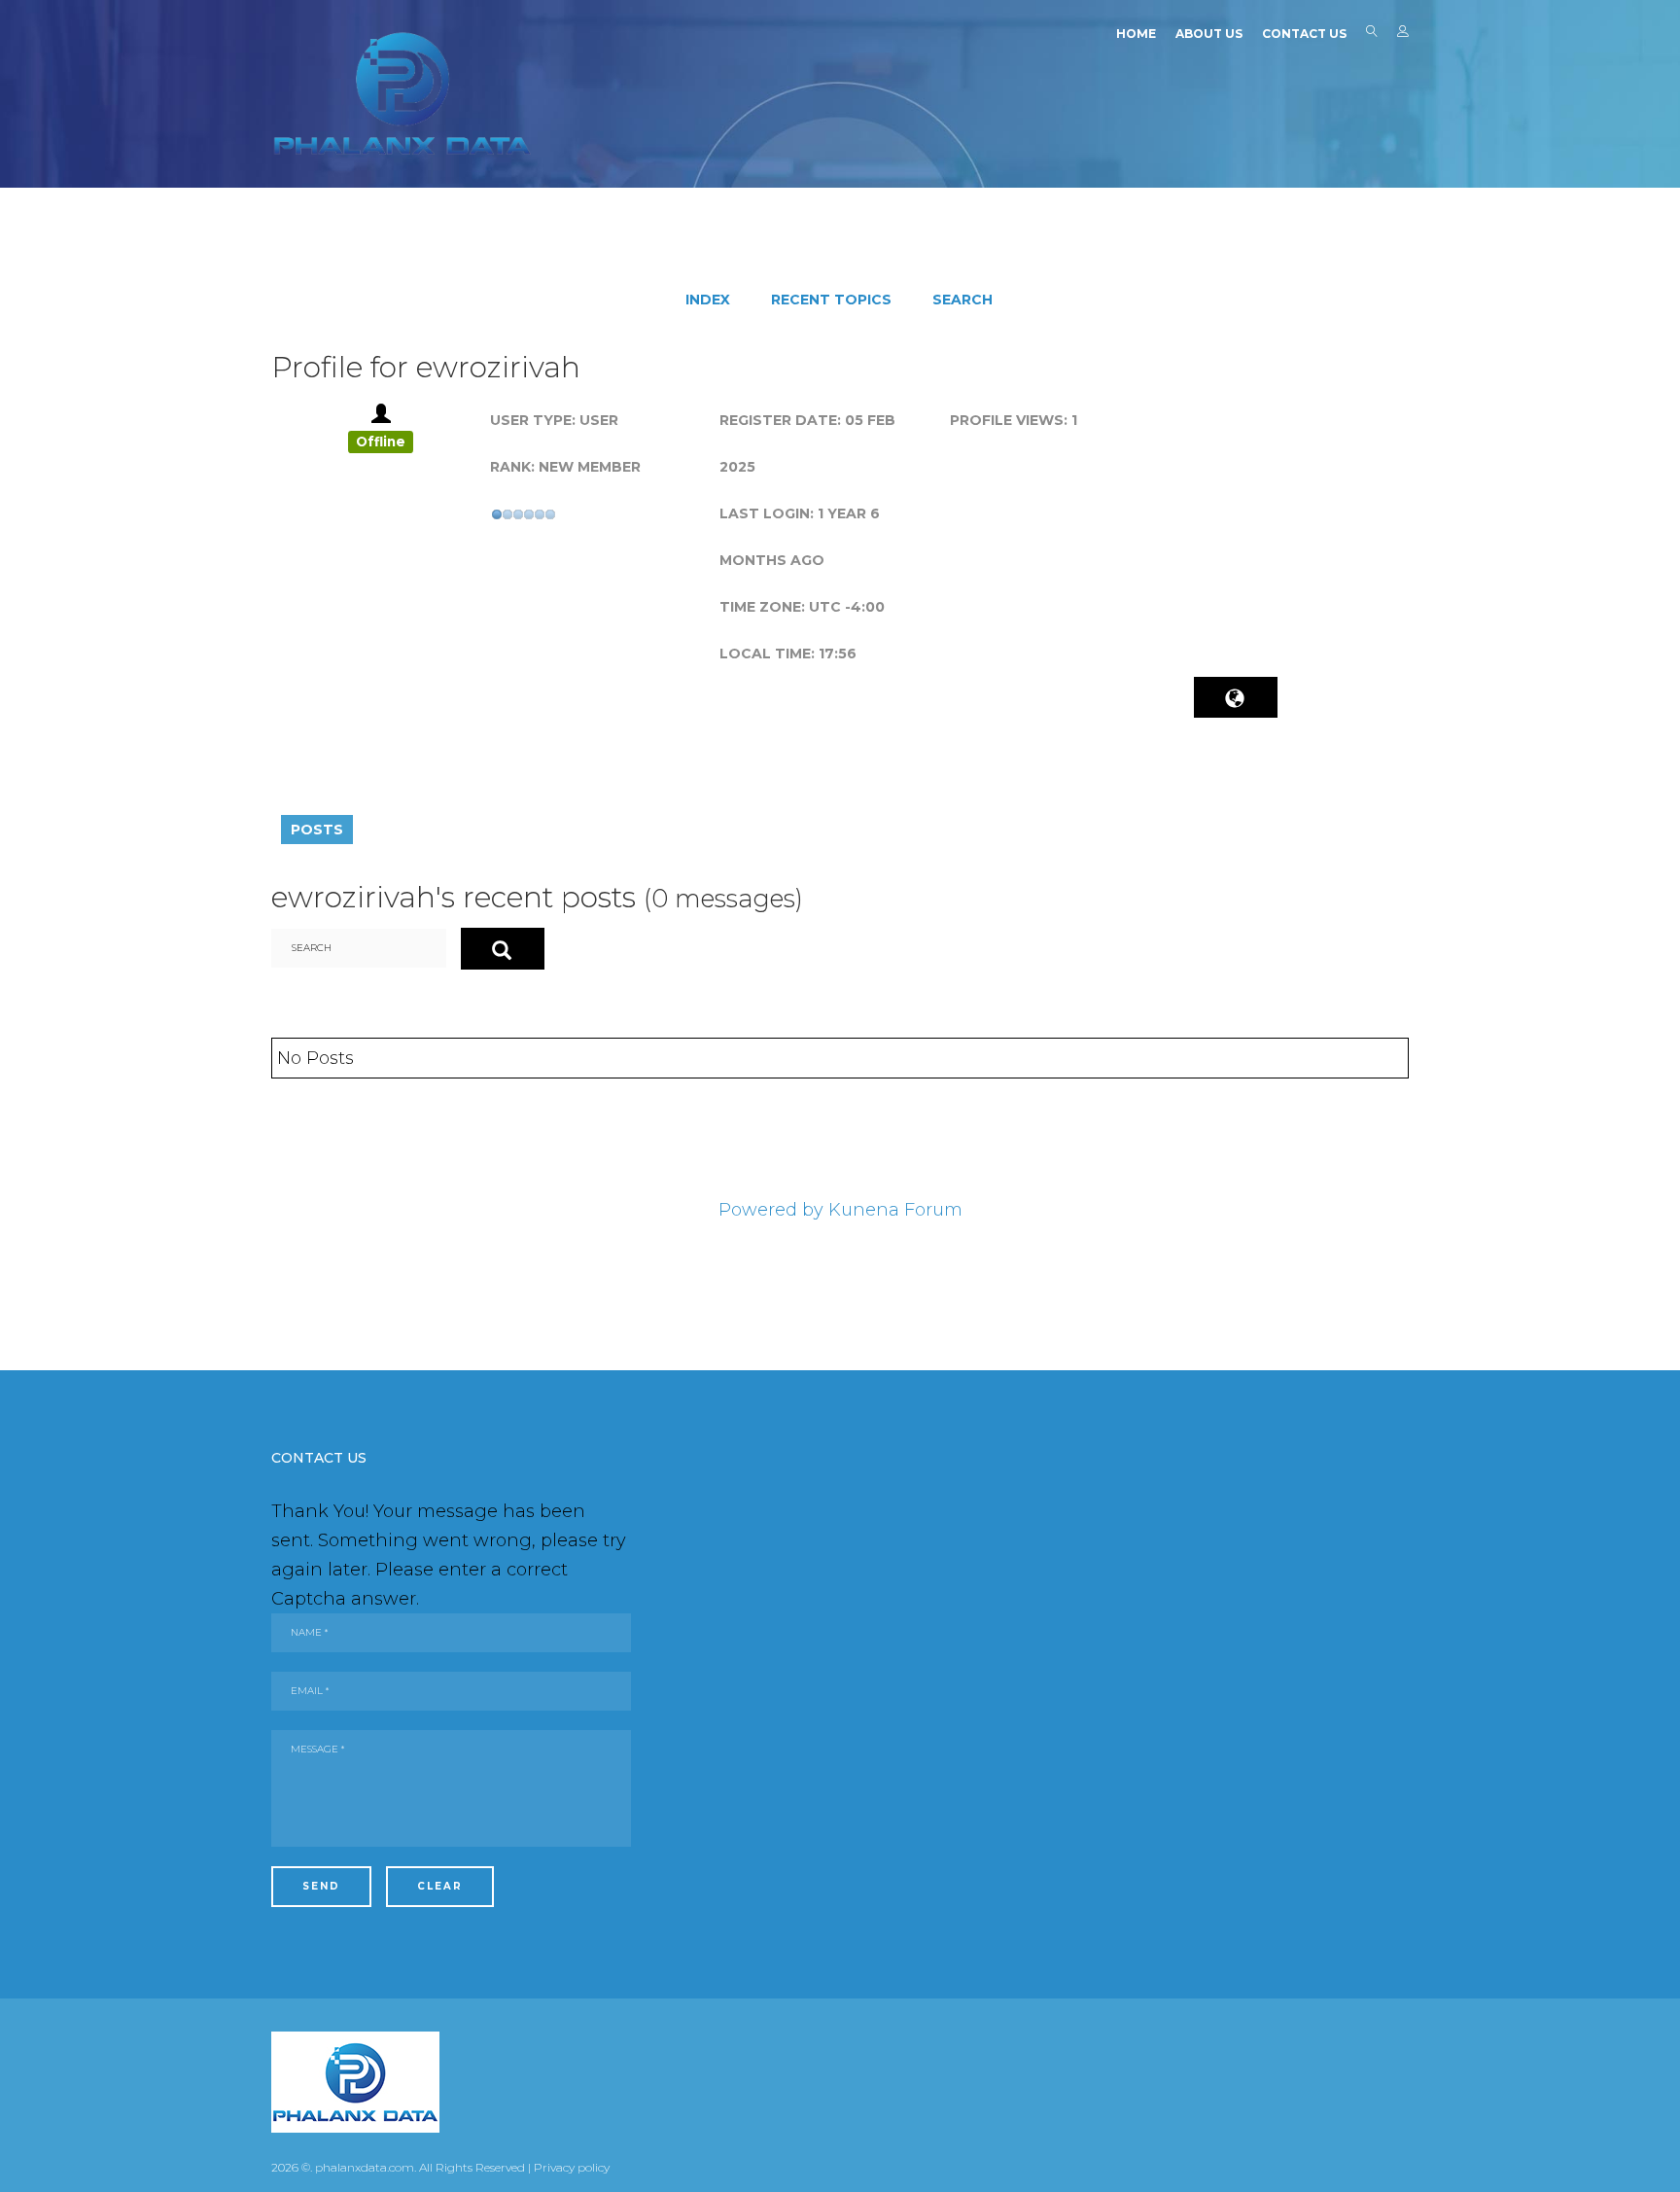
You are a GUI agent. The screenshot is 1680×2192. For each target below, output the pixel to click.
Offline (381, 442)
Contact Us (1304, 34)
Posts (317, 830)
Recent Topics (831, 300)
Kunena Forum (895, 1210)
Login (1403, 35)
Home (1136, 34)
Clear (440, 1886)
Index (708, 300)
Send (321, 1886)
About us (1209, 34)
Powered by (771, 1210)
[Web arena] (402, 93)
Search (1372, 35)
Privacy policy (572, 2167)
